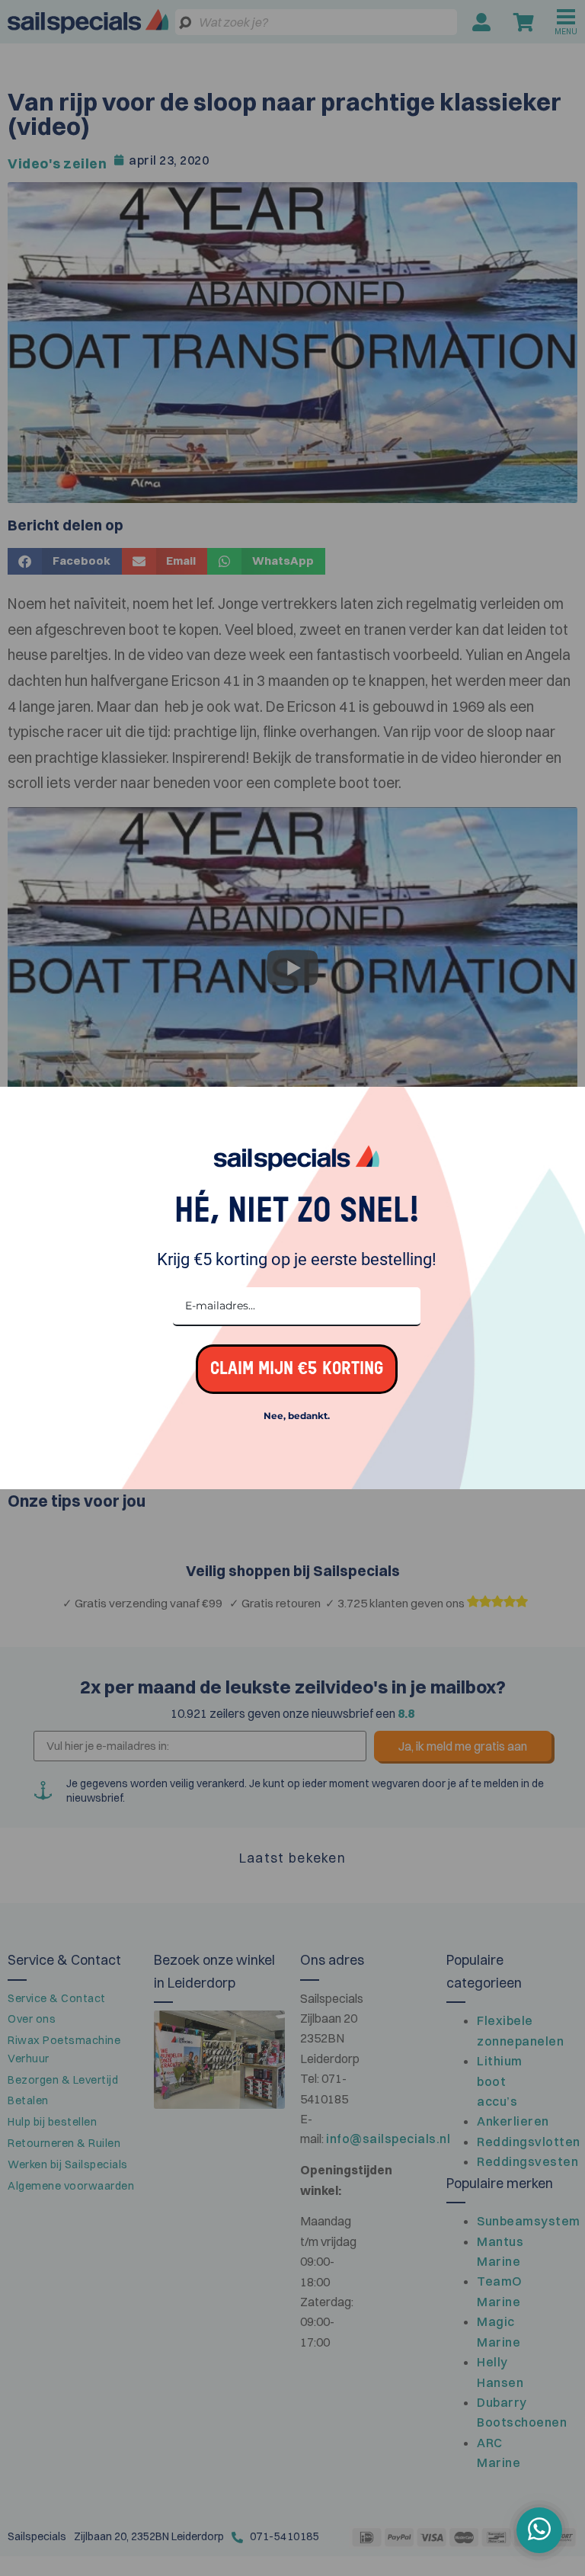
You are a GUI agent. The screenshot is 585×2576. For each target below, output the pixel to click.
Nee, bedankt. (297, 1416)
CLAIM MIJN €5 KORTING (297, 1369)
